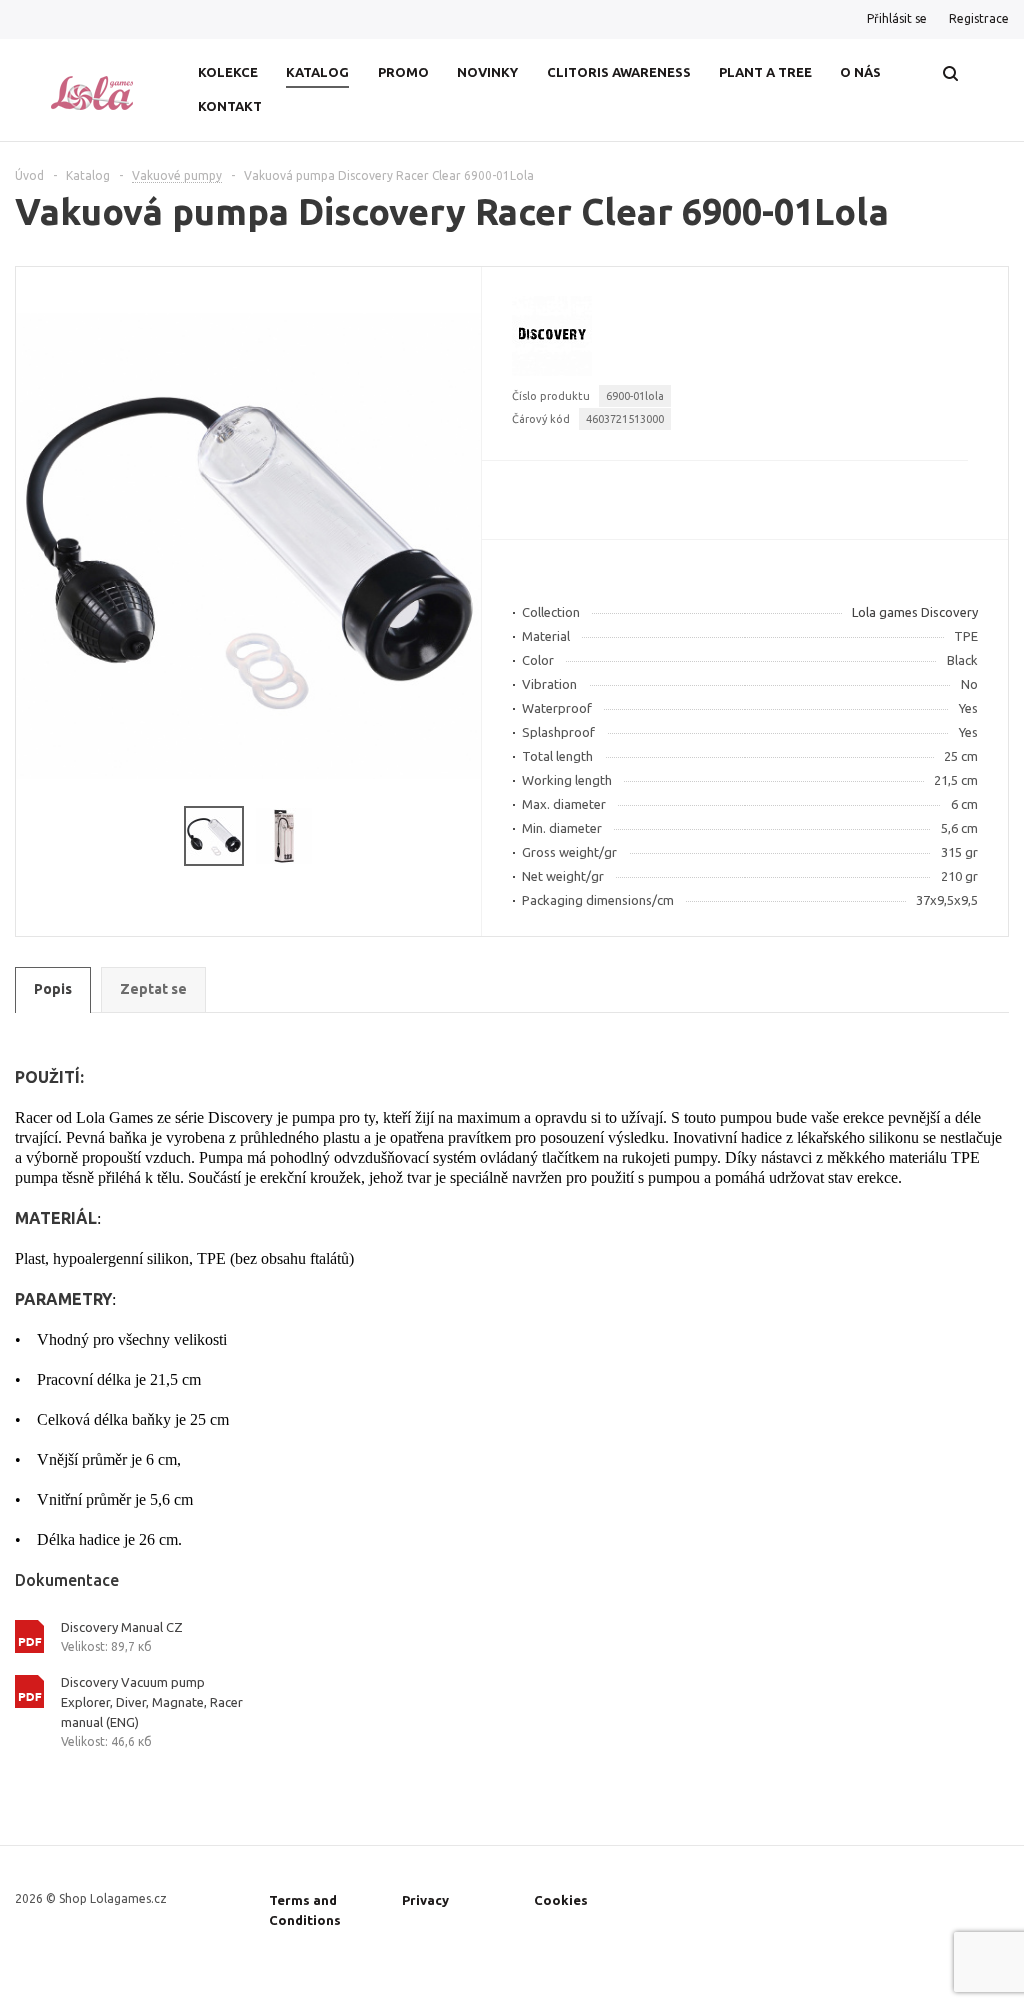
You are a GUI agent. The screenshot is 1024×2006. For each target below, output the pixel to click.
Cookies (561, 1900)
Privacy (425, 1900)
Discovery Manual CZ (122, 1627)
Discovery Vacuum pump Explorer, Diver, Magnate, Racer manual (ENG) (152, 1702)
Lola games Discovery (915, 612)
